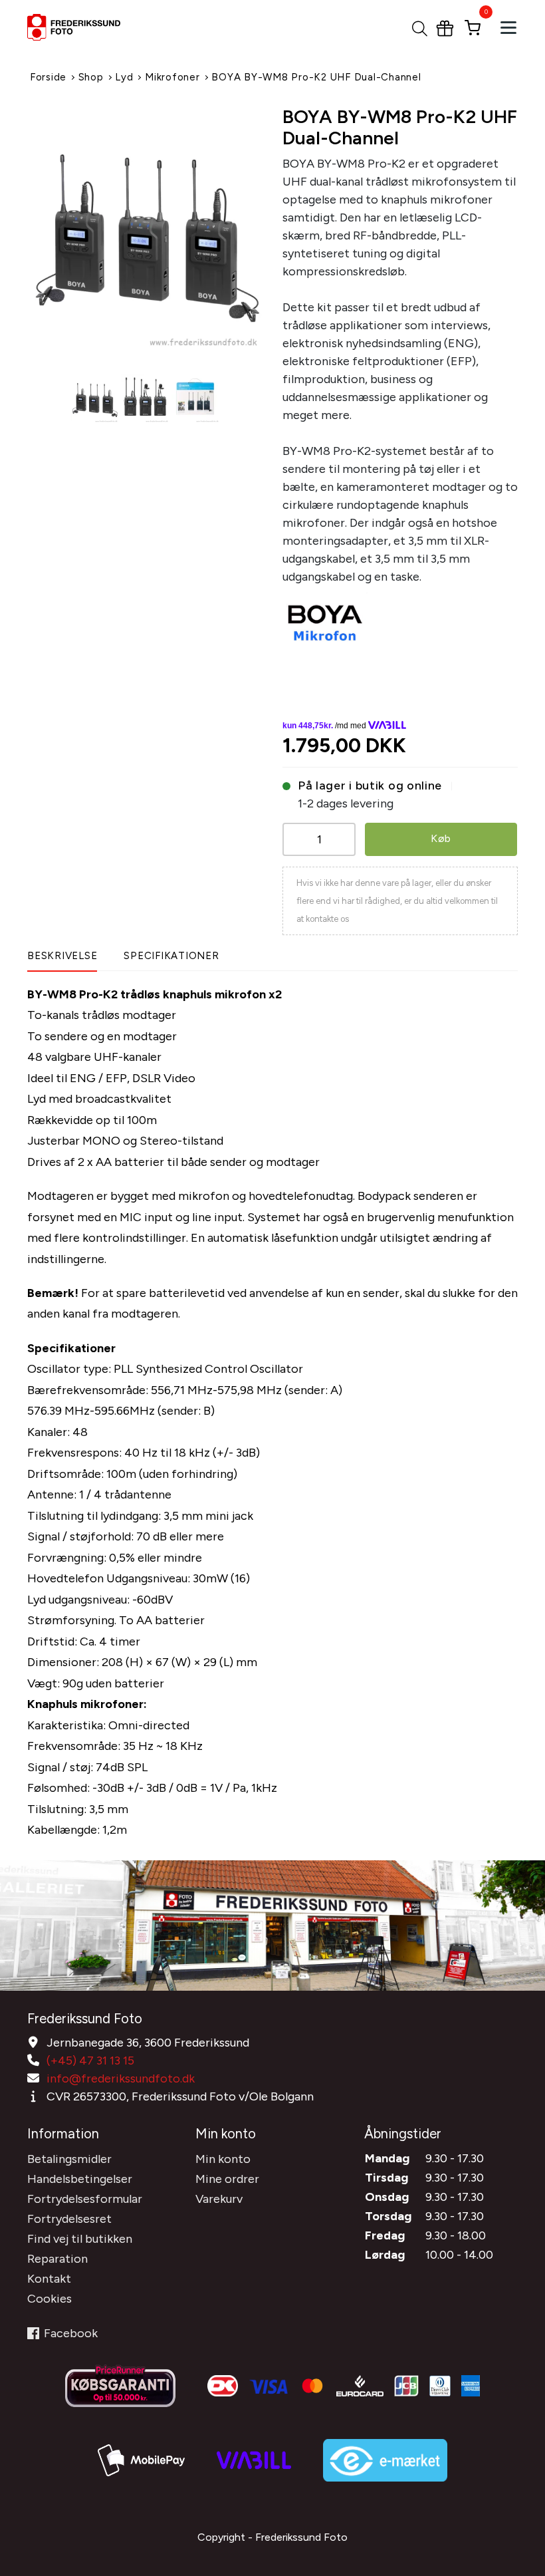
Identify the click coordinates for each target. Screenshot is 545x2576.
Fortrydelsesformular (85, 2199)
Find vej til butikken (80, 2239)
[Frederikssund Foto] (92, 27)
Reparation (57, 2259)
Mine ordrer (227, 2179)
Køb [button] (441, 838)
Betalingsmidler (69, 2159)
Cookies (50, 2299)
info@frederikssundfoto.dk (121, 2078)
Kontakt (49, 2279)
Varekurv (219, 2199)
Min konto (223, 2159)
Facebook (71, 2333)
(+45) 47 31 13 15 (90, 2061)
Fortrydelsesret (69, 2219)
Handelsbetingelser (80, 2179)
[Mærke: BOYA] (325, 620)
